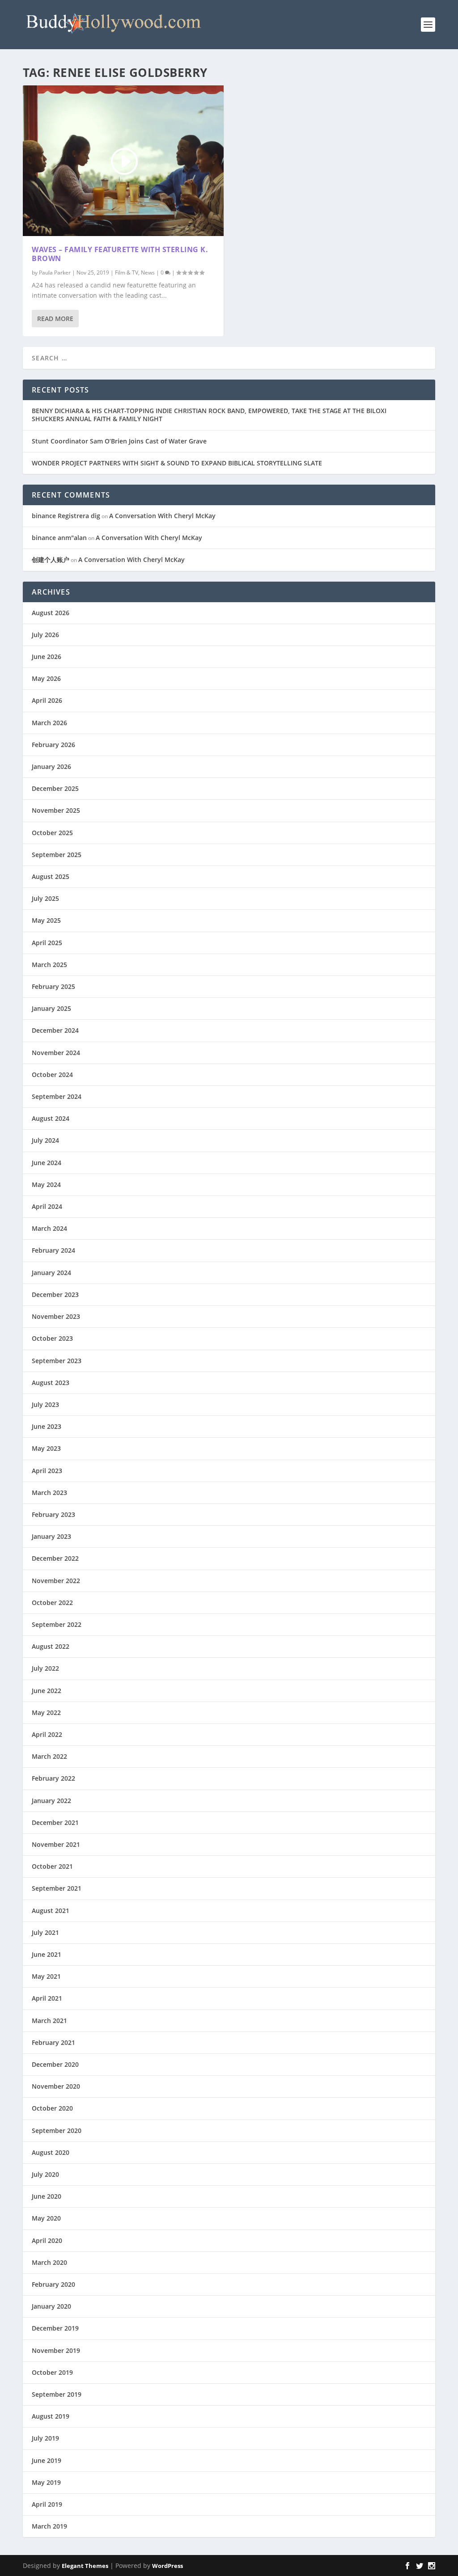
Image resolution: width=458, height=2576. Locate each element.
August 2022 (51, 1646)
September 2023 (57, 1361)
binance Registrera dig (66, 516)
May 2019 (46, 2482)
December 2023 (55, 1294)
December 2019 (55, 2328)
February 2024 (53, 1250)
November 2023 (56, 1316)
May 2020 (46, 2218)
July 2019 (45, 2438)
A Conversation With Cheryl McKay (162, 516)
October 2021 (52, 1866)
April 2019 (47, 2504)
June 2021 (47, 1954)
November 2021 (56, 1844)
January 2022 (51, 1801)
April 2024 (47, 1206)
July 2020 (45, 2174)
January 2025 (51, 1008)
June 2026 (47, 657)
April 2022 (47, 1734)
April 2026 (47, 700)
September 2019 (57, 2394)
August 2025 (51, 876)
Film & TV (127, 272)
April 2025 (47, 943)
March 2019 (49, 2526)
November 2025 (56, 810)
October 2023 (52, 1338)
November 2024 (56, 1053)
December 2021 (55, 1822)
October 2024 (52, 1075)
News (148, 272)
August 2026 (51, 613)
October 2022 (52, 1603)
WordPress (168, 2566)
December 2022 (55, 1558)
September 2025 (57, 855)
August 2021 (51, 1911)
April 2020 (47, 2240)
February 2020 (53, 2284)
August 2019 (51, 2416)
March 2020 (49, 2262)
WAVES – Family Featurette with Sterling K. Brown (120, 254)
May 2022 (46, 1712)
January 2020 (51, 2306)
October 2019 (52, 2372)
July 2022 (45, 1668)
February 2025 (53, 986)
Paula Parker (55, 272)
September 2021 (57, 1888)
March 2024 (49, 1228)
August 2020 (51, 2152)
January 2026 (51, 766)
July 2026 (45, 635)
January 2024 (51, 1273)
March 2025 (49, 965)
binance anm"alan (59, 538)
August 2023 (51, 1383)
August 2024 (51, 1118)
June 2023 (47, 1426)
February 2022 (53, 1778)
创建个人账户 (51, 560)
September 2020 (57, 2130)
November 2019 (56, 2350)
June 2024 (47, 1163)
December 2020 (55, 2064)
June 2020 (47, 2196)
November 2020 (56, 2086)
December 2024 (55, 1030)
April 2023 (47, 1471)
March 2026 (49, 723)
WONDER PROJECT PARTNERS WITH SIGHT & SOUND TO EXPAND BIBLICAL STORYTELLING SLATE (177, 463)
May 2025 (46, 920)
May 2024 (46, 1185)
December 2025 (55, 788)
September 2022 (57, 1624)
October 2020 (52, 2108)
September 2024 (57, 1096)
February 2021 (53, 2042)
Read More (55, 319)
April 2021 (47, 1998)
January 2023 (51, 1536)
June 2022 (47, 1691)
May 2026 (46, 678)
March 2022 (49, 1756)
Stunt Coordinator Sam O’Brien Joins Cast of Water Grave (119, 441)
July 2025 (45, 898)
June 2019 (47, 2460)
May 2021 (46, 1976)
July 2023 (45, 1404)
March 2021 (49, 2021)
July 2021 (45, 1932)
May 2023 (46, 1448)
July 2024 (45, 1140)
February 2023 (53, 1514)
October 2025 (52, 833)
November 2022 (56, 1581)
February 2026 (53, 745)
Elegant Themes (85, 2566)
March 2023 (49, 1493)
